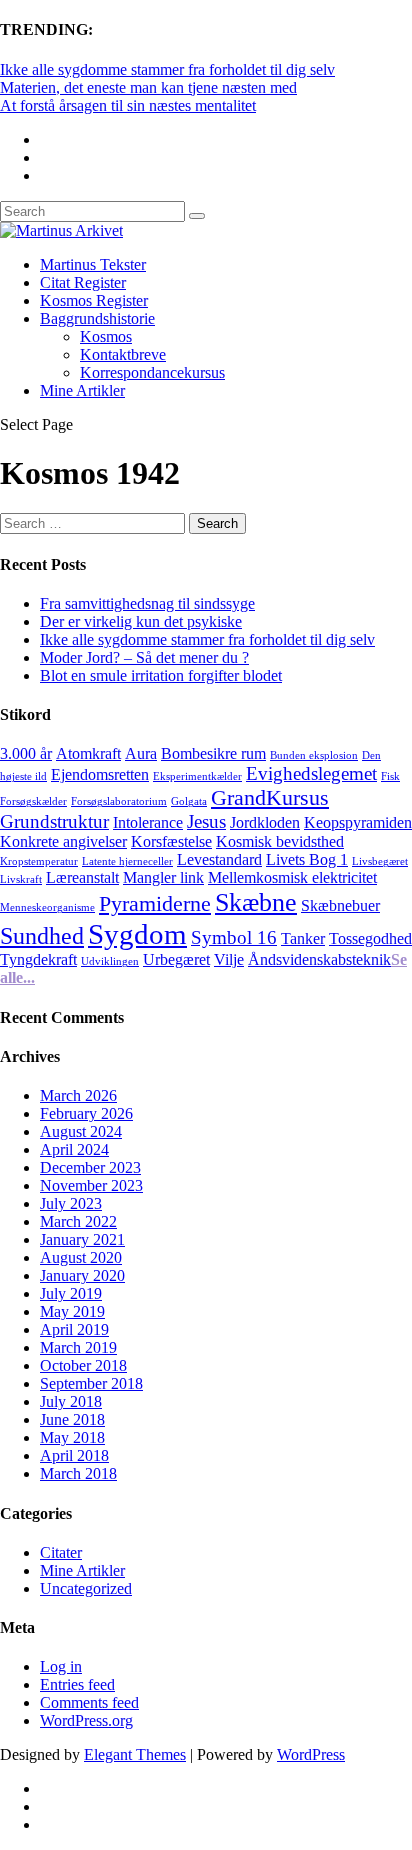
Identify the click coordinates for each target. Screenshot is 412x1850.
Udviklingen (110, 961)
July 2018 (71, 1401)
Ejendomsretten (100, 774)
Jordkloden (265, 822)
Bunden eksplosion (314, 755)
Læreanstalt (82, 877)
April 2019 (74, 1329)
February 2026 (86, 1113)
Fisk (390, 776)
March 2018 (78, 1473)
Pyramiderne (155, 903)
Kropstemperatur (39, 861)
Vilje (229, 959)
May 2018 (72, 1437)
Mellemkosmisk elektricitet (292, 877)
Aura (141, 753)
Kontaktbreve (123, 354)
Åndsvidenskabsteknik (319, 959)
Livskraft (21, 879)
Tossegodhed (370, 938)
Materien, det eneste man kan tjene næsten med (148, 87)
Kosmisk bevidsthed (280, 841)
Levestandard (219, 859)
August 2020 (81, 1257)
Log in (61, 1666)
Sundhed (42, 935)
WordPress (311, 1754)
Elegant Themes (135, 1754)
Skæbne (256, 902)
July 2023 (71, 1203)
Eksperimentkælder (197, 776)
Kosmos (106, 336)
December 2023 (90, 1167)
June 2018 (72, 1419)
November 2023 (91, 1185)
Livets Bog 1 (307, 859)
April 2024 (74, 1149)
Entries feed (77, 1684)
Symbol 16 (234, 937)
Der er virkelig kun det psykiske (141, 621)
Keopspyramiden (358, 822)
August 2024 (81, 1131)
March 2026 (78, 1095)
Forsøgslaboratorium (119, 801)
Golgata (189, 801)
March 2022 (78, 1221)
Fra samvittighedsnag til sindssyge (147, 603)
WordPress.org (86, 1720)
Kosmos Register (94, 300)
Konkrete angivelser (63, 841)
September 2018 (91, 1383)
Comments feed (89, 1702)
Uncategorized (86, 1588)
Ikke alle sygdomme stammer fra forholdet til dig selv (167, 69)
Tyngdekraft (38, 959)
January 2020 (82, 1275)
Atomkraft (88, 753)
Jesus (206, 821)
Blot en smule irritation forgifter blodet (161, 675)
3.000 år (26, 753)
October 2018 (83, 1365)
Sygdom (137, 934)
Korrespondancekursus (152, 372)
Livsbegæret (380, 861)
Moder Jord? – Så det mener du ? (144, 657)
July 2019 (71, 1293)
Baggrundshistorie (97, 318)
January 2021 (82, 1239)
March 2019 (78, 1347)
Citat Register (83, 282)
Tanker (303, 938)
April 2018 (74, 1455)
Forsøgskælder (33, 801)
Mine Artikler (82, 390)
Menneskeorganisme (47, 907)
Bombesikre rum (213, 753)
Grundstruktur (54, 821)
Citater (61, 1552)
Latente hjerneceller (127, 861)
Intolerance (148, 822)
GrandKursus (270, 797)
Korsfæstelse (171, 841)
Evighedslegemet (311, 773)
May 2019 (72, 1311)
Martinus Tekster (93, 264)
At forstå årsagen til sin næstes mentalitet (128, 105)
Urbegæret (176, 959)
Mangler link (163, 877)
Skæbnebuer (340, 905)
